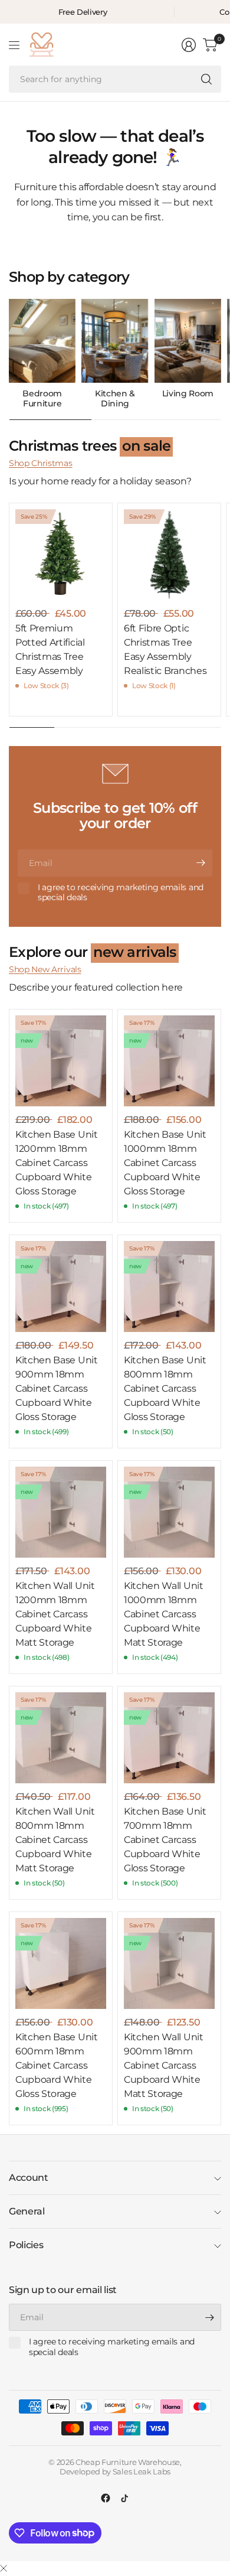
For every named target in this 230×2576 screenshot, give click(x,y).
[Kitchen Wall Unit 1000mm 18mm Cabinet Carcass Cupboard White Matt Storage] (169, 1512)
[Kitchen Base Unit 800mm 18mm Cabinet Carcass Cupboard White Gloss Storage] (169, 1287)
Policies (26, 2245)
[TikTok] (124, 2498)
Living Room (188, 394)
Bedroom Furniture (42, 399)
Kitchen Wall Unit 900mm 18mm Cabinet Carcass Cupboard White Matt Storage (164, 2065)
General (27, 2211)
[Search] (206, 79)
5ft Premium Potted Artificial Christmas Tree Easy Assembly (50, 649)
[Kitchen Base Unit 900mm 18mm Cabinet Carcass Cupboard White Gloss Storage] (61, 1287)
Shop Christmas (41, 463)
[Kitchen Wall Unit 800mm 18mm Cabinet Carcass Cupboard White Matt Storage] (61, 1738)
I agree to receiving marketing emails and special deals (121, 893)
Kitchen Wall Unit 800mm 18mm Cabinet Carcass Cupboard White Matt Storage (55, 1840)
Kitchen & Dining (115, 399)
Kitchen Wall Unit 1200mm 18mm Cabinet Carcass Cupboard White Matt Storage (55, 1614)
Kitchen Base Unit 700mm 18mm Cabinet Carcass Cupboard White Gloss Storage (165, 1840)
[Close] (4, 2569)
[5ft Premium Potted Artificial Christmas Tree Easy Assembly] (61, 555)
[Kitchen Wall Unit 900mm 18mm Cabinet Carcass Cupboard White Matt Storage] (169, 1963)
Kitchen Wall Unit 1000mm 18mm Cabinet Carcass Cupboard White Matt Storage (164, 1614)
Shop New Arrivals (45, 969)
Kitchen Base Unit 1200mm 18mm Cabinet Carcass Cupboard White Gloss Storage (57, 1163)
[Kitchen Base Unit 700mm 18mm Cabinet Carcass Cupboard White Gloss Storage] (169, 1738)
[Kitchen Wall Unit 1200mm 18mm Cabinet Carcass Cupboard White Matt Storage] (61, 1512)
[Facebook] (106, 2498)
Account (29, 2178)
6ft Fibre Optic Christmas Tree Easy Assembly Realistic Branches (165, 649)
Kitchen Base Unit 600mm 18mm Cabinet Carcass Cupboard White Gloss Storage (57, 2065)
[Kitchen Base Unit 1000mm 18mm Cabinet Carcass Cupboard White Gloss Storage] (169, 1061)
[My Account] (189, 45)
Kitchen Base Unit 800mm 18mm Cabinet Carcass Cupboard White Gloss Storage (165, 1388)
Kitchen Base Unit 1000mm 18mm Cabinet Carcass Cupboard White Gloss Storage (165, 1163)
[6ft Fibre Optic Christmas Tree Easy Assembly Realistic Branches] (169, 555)
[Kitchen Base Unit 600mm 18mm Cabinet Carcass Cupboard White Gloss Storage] (61, 1963)
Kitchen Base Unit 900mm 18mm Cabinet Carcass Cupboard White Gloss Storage (57, 1388)
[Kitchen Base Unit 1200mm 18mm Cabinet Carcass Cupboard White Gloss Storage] (61, 1061)
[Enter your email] (201, 863)
